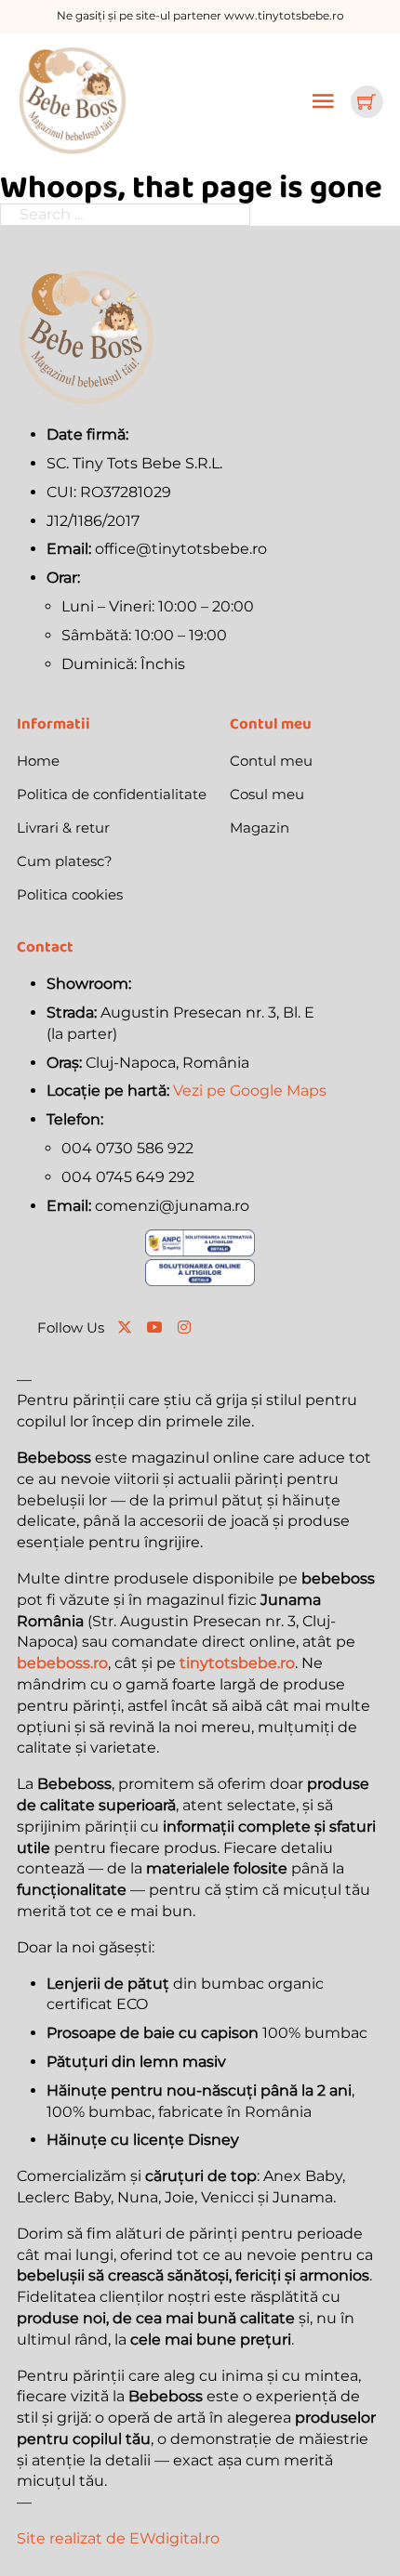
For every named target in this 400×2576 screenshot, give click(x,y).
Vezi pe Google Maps (250, 1091)
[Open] (323, 101)
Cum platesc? (65, 861)
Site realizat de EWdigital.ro (118, 2538)
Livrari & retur (63, 828)
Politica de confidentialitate (112, 794)
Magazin (260, 828)
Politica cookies (70, 894)
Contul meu (271, 761)
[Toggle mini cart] (367, 101)
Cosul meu (267, 794)
